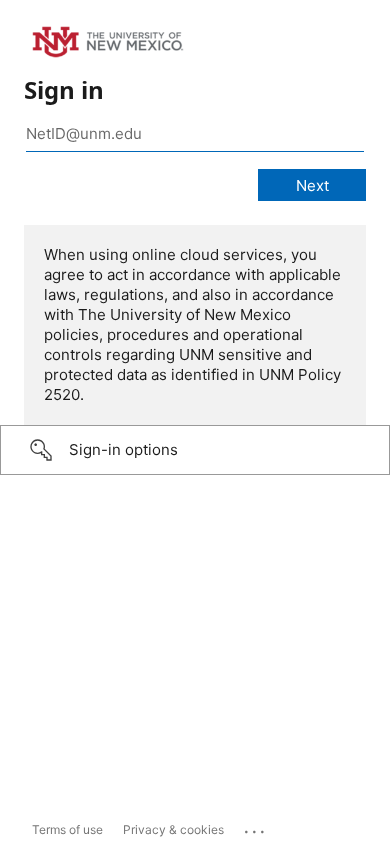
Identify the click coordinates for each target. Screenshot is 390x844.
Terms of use (67, 829)
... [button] (256, 827)
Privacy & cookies (173, 829)
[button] (195, 450)
